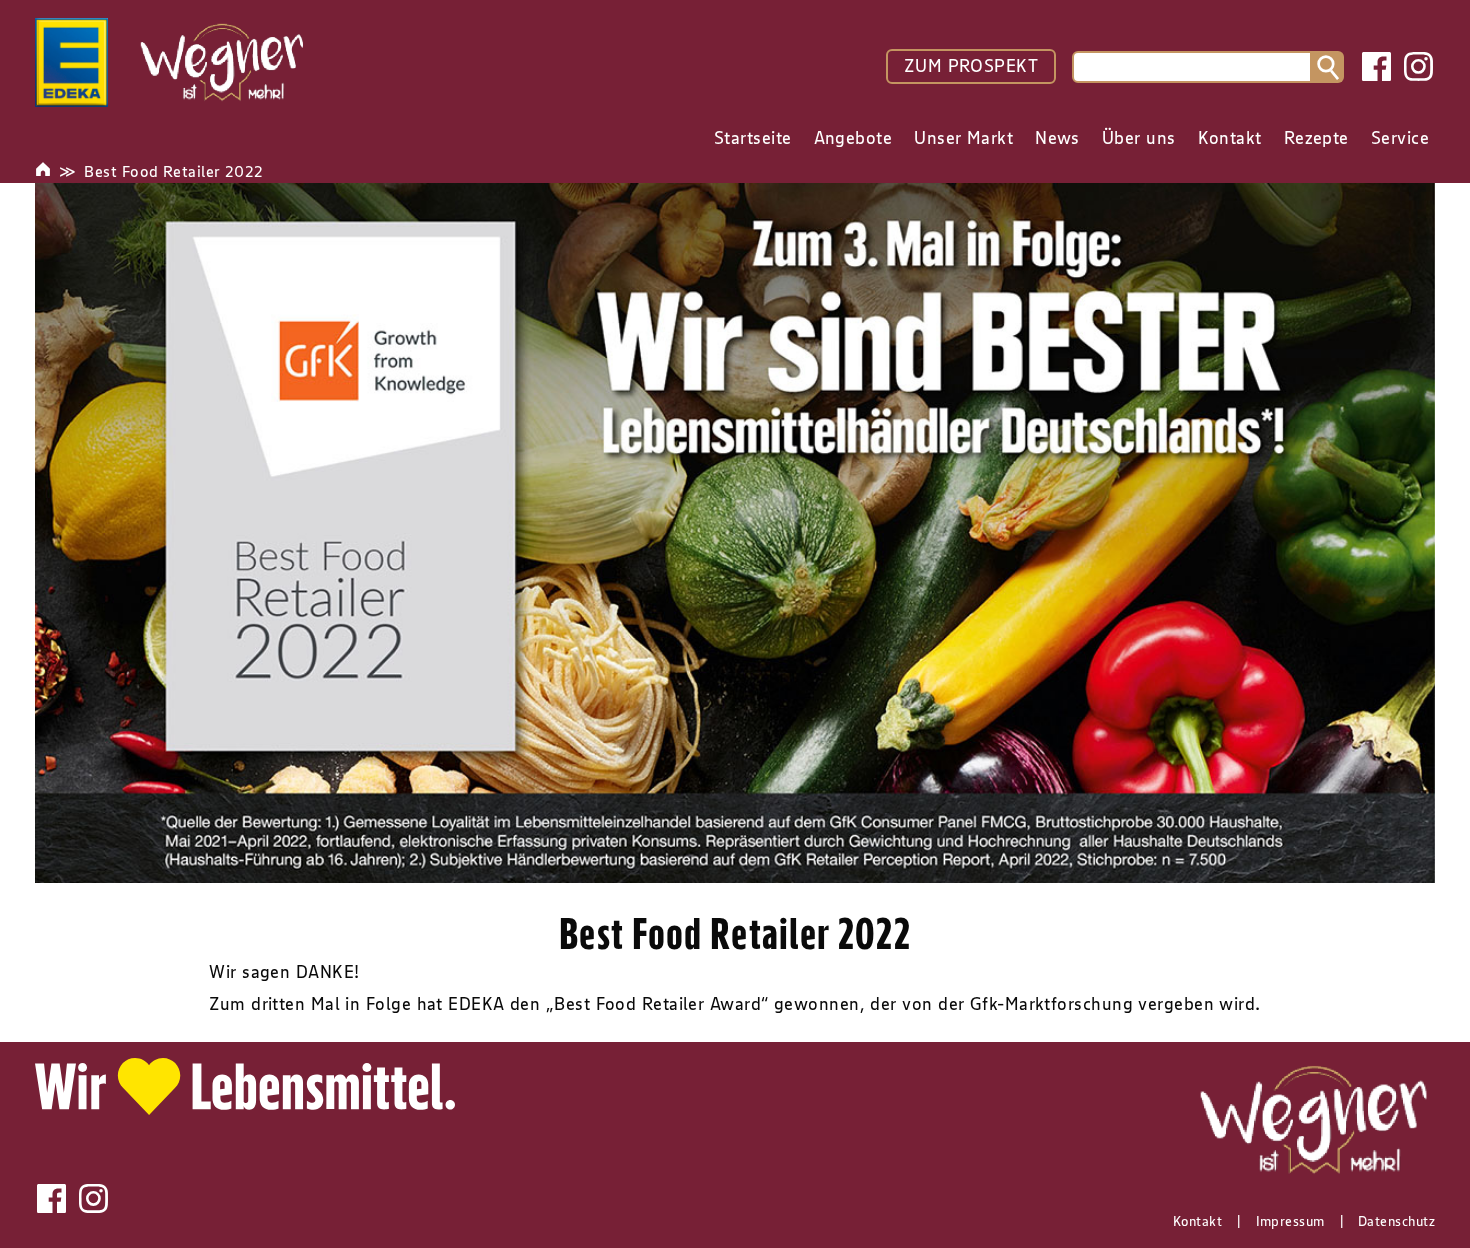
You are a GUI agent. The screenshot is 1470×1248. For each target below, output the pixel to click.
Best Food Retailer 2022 (173, 171)
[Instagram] (1418, 66)
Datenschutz (1396, 1221)
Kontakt (1197, 1221)
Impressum (1290, 1221)
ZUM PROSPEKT (971, 66)
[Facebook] (1376, 66)
